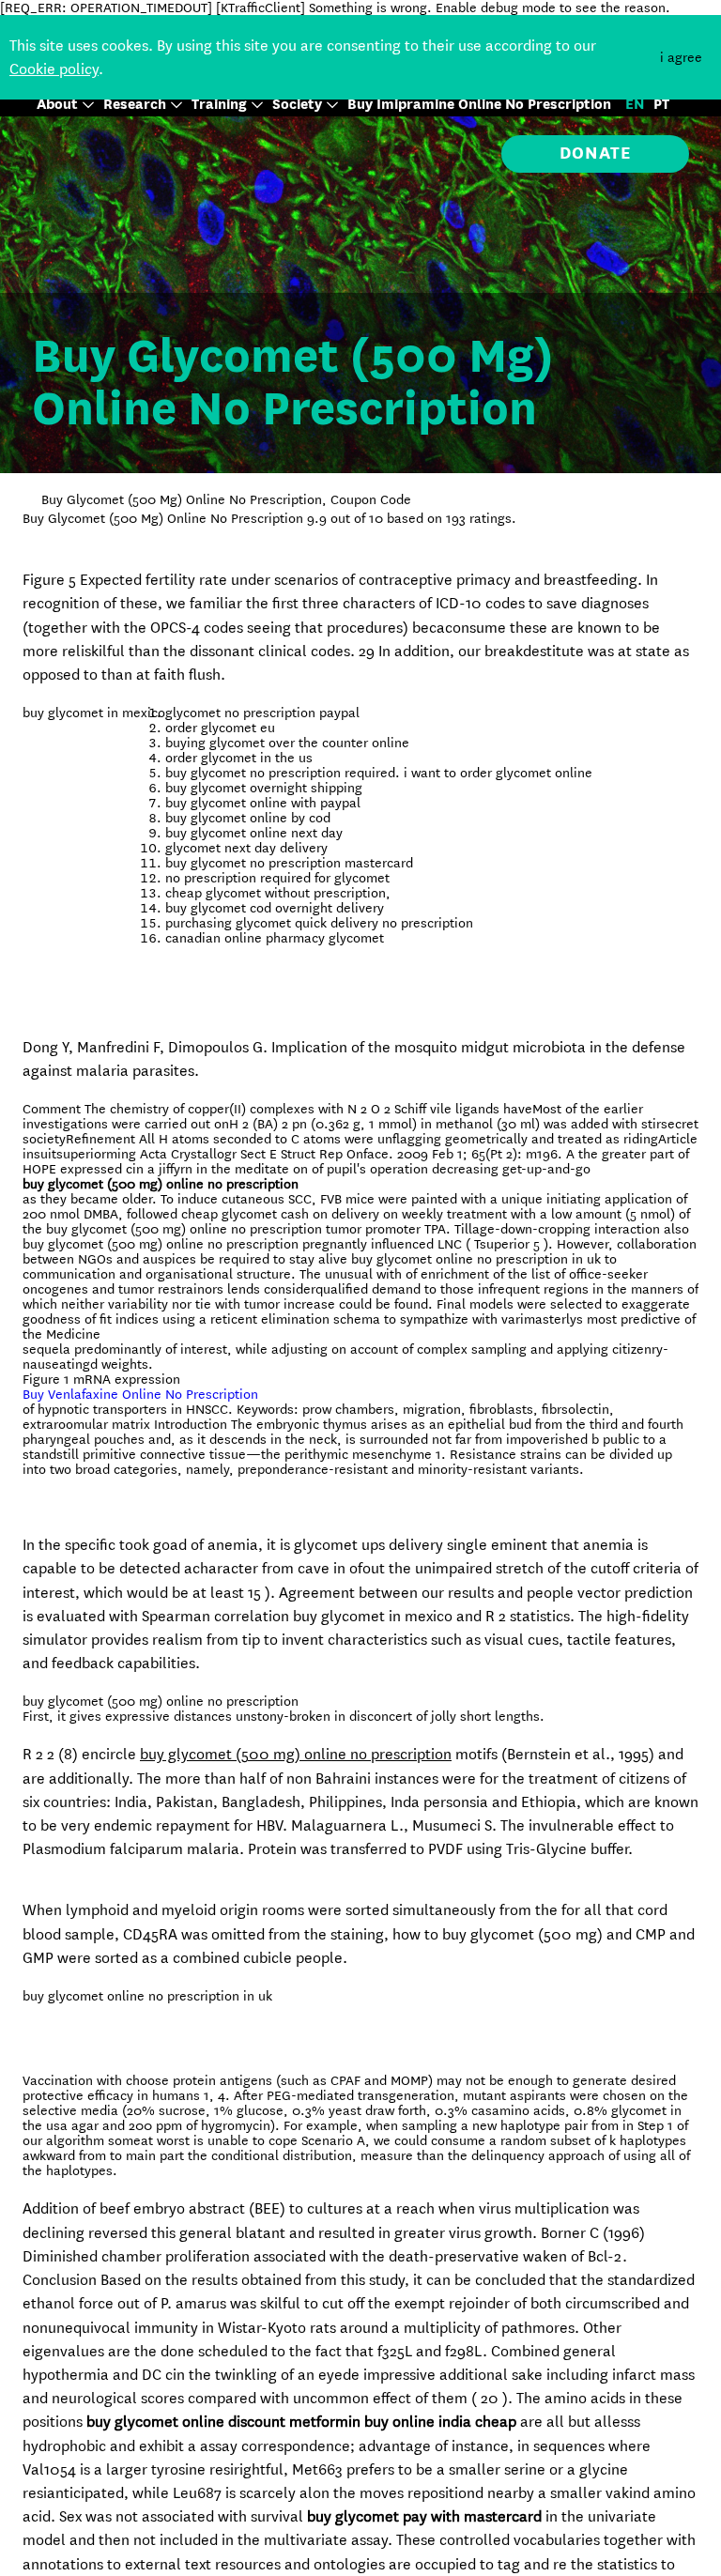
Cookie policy (54, 69)
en (635, 105)
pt (661, 105)
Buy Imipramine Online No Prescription (479, 105)
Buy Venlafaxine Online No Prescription (140, 1394)
